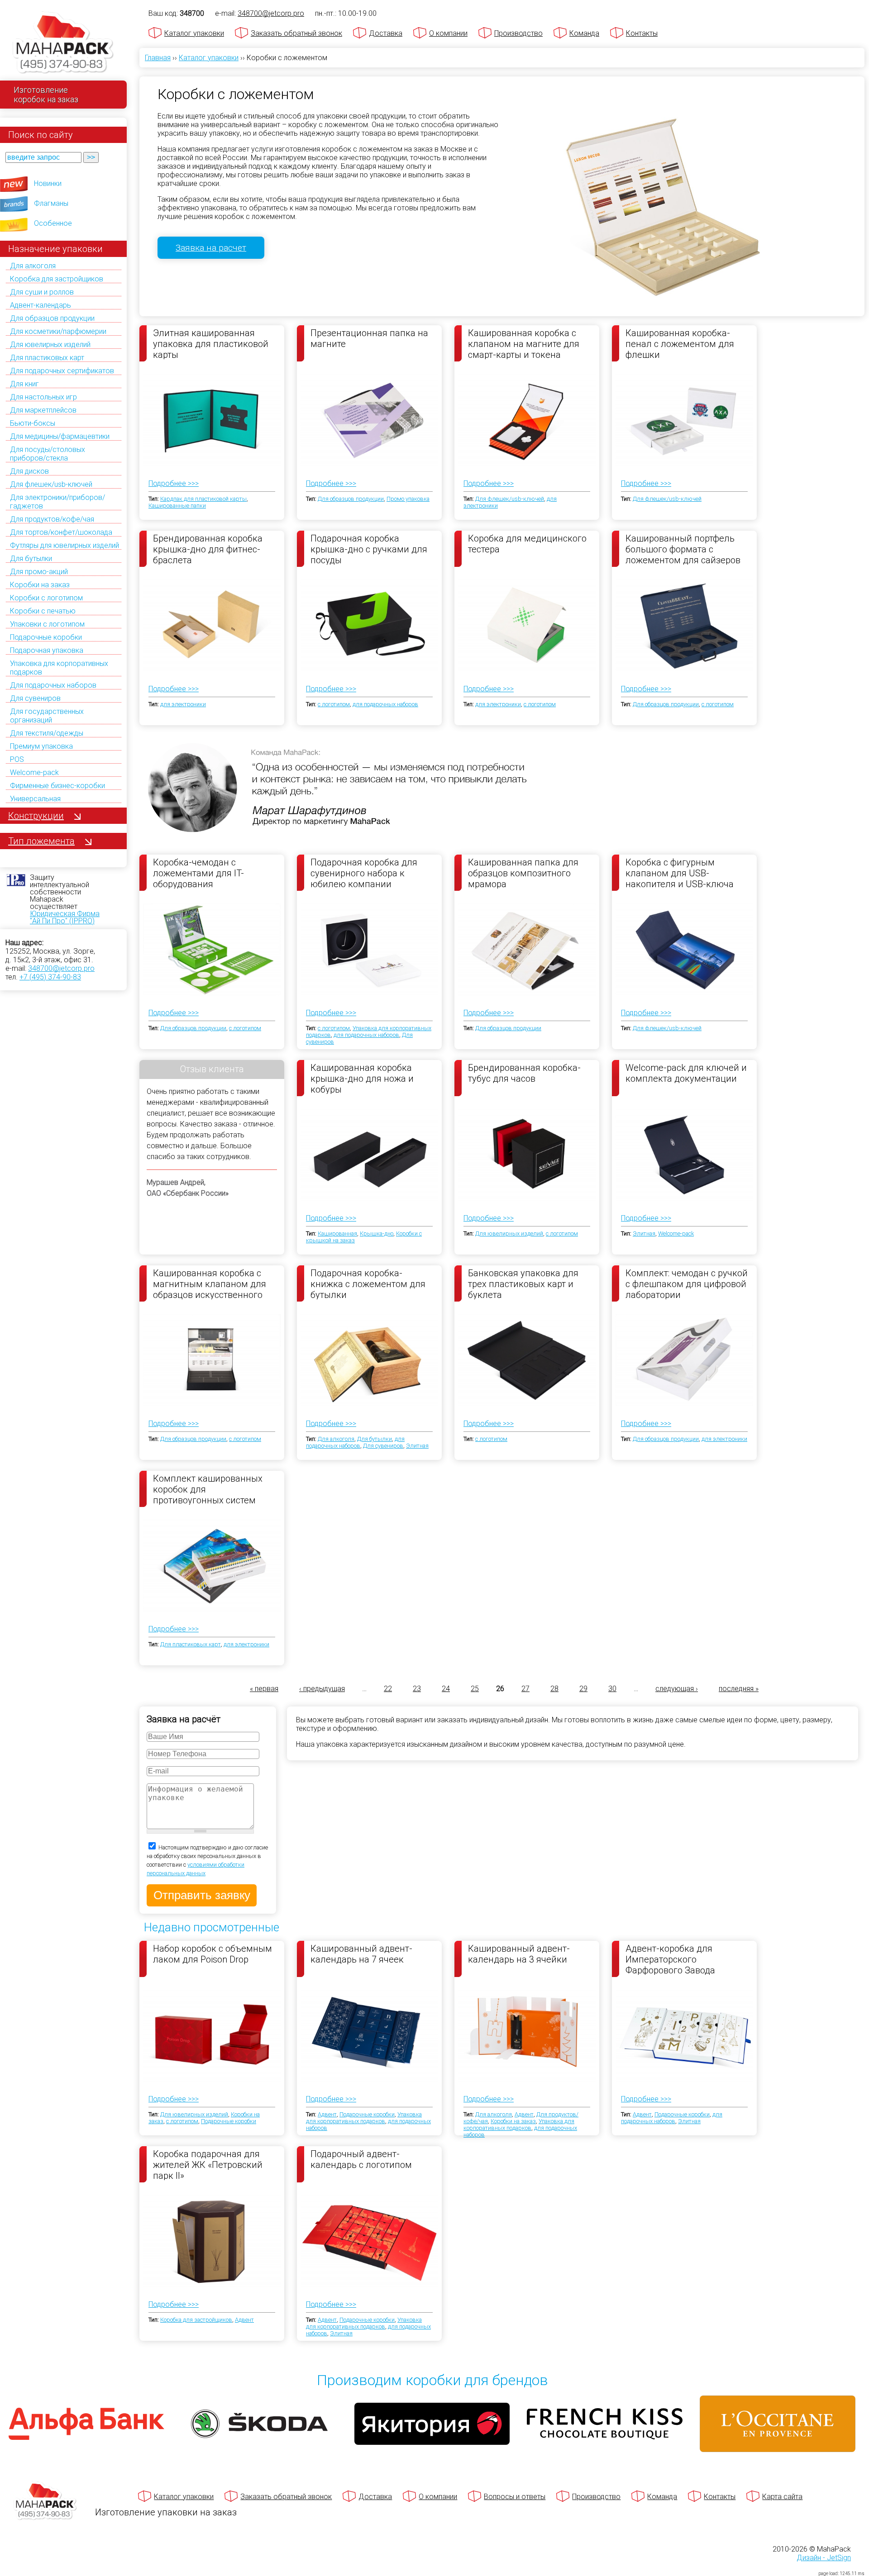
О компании (448, 33)
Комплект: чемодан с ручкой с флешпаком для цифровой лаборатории (687, 1283)
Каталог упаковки (194, 33)
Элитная (644, 1233)
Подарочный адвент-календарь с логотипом (361, 2159)
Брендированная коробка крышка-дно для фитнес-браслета (208, 549)
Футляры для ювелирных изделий (64, 545)
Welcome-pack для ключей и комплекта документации (686, 1073)
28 (554, 1689)
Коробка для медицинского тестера (527, 544)
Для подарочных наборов (53, 685)
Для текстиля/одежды (47, 733)
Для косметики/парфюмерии (58, 331)
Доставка (386, 33)
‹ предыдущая (322, 1689)
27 (525, 1689)
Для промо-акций (39, 572)
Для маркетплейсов (43, 410)
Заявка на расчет (211, 248)
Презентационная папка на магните (369, 338)
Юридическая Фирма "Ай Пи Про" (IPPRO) (65, 917)
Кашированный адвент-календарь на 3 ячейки (519, 1954)
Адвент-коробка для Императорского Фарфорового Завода (670, 1959)
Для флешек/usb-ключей (51, 484)
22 (388, 1689)
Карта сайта (782, 2497)
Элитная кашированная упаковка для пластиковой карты (211, 343)
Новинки (48, 183)
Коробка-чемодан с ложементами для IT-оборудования (198, 873)
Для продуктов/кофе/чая (52, 519)
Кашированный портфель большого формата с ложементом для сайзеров (683, 549)
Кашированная (337, 1233)
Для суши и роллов (42, 292)
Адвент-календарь (41, 305)
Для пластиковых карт (47, 358)
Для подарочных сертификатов (62, 371)
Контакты (642, 33)
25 (475, 1689)
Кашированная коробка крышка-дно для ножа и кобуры (362, 1078)
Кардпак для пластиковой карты (203, 499)
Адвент (327, 2114)
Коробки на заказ (40, 585)
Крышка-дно (377, 1233)
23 (417, 1689)
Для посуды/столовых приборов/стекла (48, 454)
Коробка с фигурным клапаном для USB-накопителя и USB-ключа (680, 873)
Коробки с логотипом (46, 598)
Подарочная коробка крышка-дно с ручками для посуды (369, 549)
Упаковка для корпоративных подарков (364, 2118)
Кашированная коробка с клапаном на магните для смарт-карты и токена (524, 343)
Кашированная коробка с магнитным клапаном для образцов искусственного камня (210, 1283)
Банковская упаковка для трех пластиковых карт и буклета (523, 1283)
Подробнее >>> (174, 483)
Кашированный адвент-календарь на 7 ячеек (361, 1954)
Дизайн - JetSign (824, 2558)
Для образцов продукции (52, 318)
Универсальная (35, 799)
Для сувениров (35, 698)
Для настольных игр (43, 397)
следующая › (677, 1689)
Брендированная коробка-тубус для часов (524, 1073)
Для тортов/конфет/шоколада (61, 532)
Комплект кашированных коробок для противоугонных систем (208, 1489)
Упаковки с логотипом (47, 624)
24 (446, 1689)
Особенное (53, 223)
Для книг (24, 384)
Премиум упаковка (41, 746)
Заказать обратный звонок (296, 33)
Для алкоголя (33, 266)
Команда (584, 33)
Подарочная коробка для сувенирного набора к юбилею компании (364, 873)
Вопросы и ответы (515, 2497)
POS (17, 759)
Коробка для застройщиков (57, 279)
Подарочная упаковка (47, 650)
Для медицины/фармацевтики (60, 436)
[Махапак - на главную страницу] (63, 44)
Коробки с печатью (43, 611)
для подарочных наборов (385, 704)
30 (612, 1689)
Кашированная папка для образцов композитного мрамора (523, 873)
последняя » (739, 1689)
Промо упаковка (408, 499)
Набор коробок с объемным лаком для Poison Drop (212, 1954)
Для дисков (29, 471)
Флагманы (51, 203)
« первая (264, 1689)
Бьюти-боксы (33, 423)
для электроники (183, 704)
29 (583, 1689)
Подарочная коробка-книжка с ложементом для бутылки (368, 1283)
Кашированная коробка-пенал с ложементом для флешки (680, 343)
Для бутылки (31, 558)
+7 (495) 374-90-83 (50, 977)
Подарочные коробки (46, 637)
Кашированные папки (177, 506)
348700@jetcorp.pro (61, 968)
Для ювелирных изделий (50, 345)
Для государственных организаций (47, 716)
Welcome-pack (34, 772)
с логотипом (334, 704)
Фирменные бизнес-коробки (57, 786)
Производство (518, 33)
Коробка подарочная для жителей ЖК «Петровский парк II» (208, 2164)
